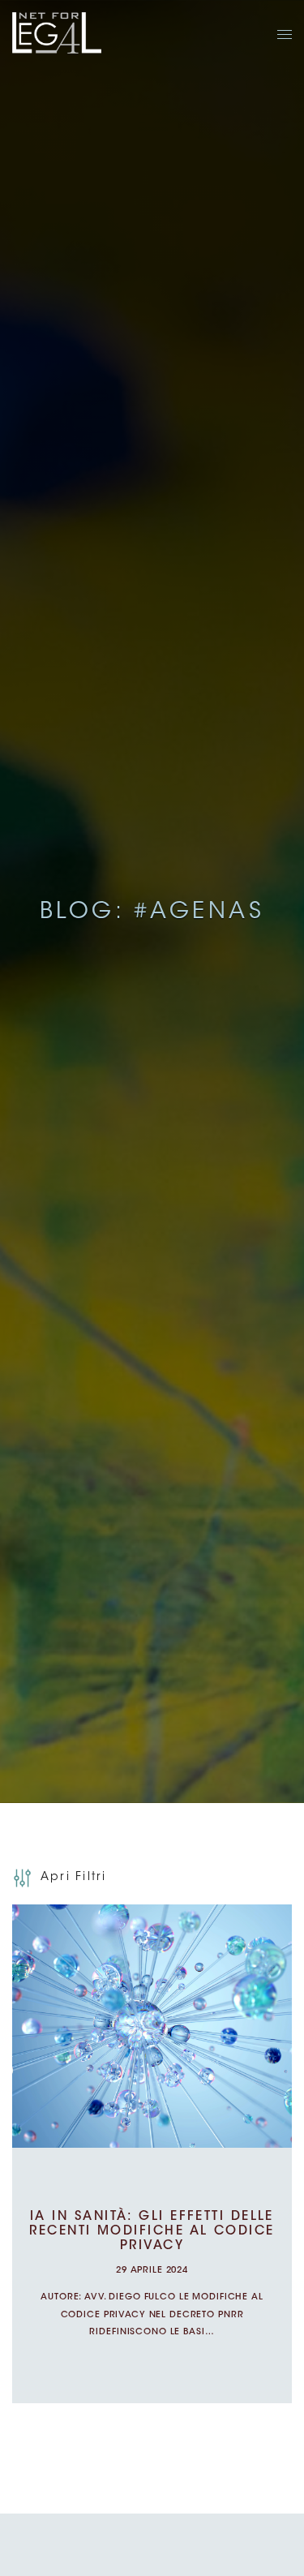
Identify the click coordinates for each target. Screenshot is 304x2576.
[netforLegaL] (57, 34)
